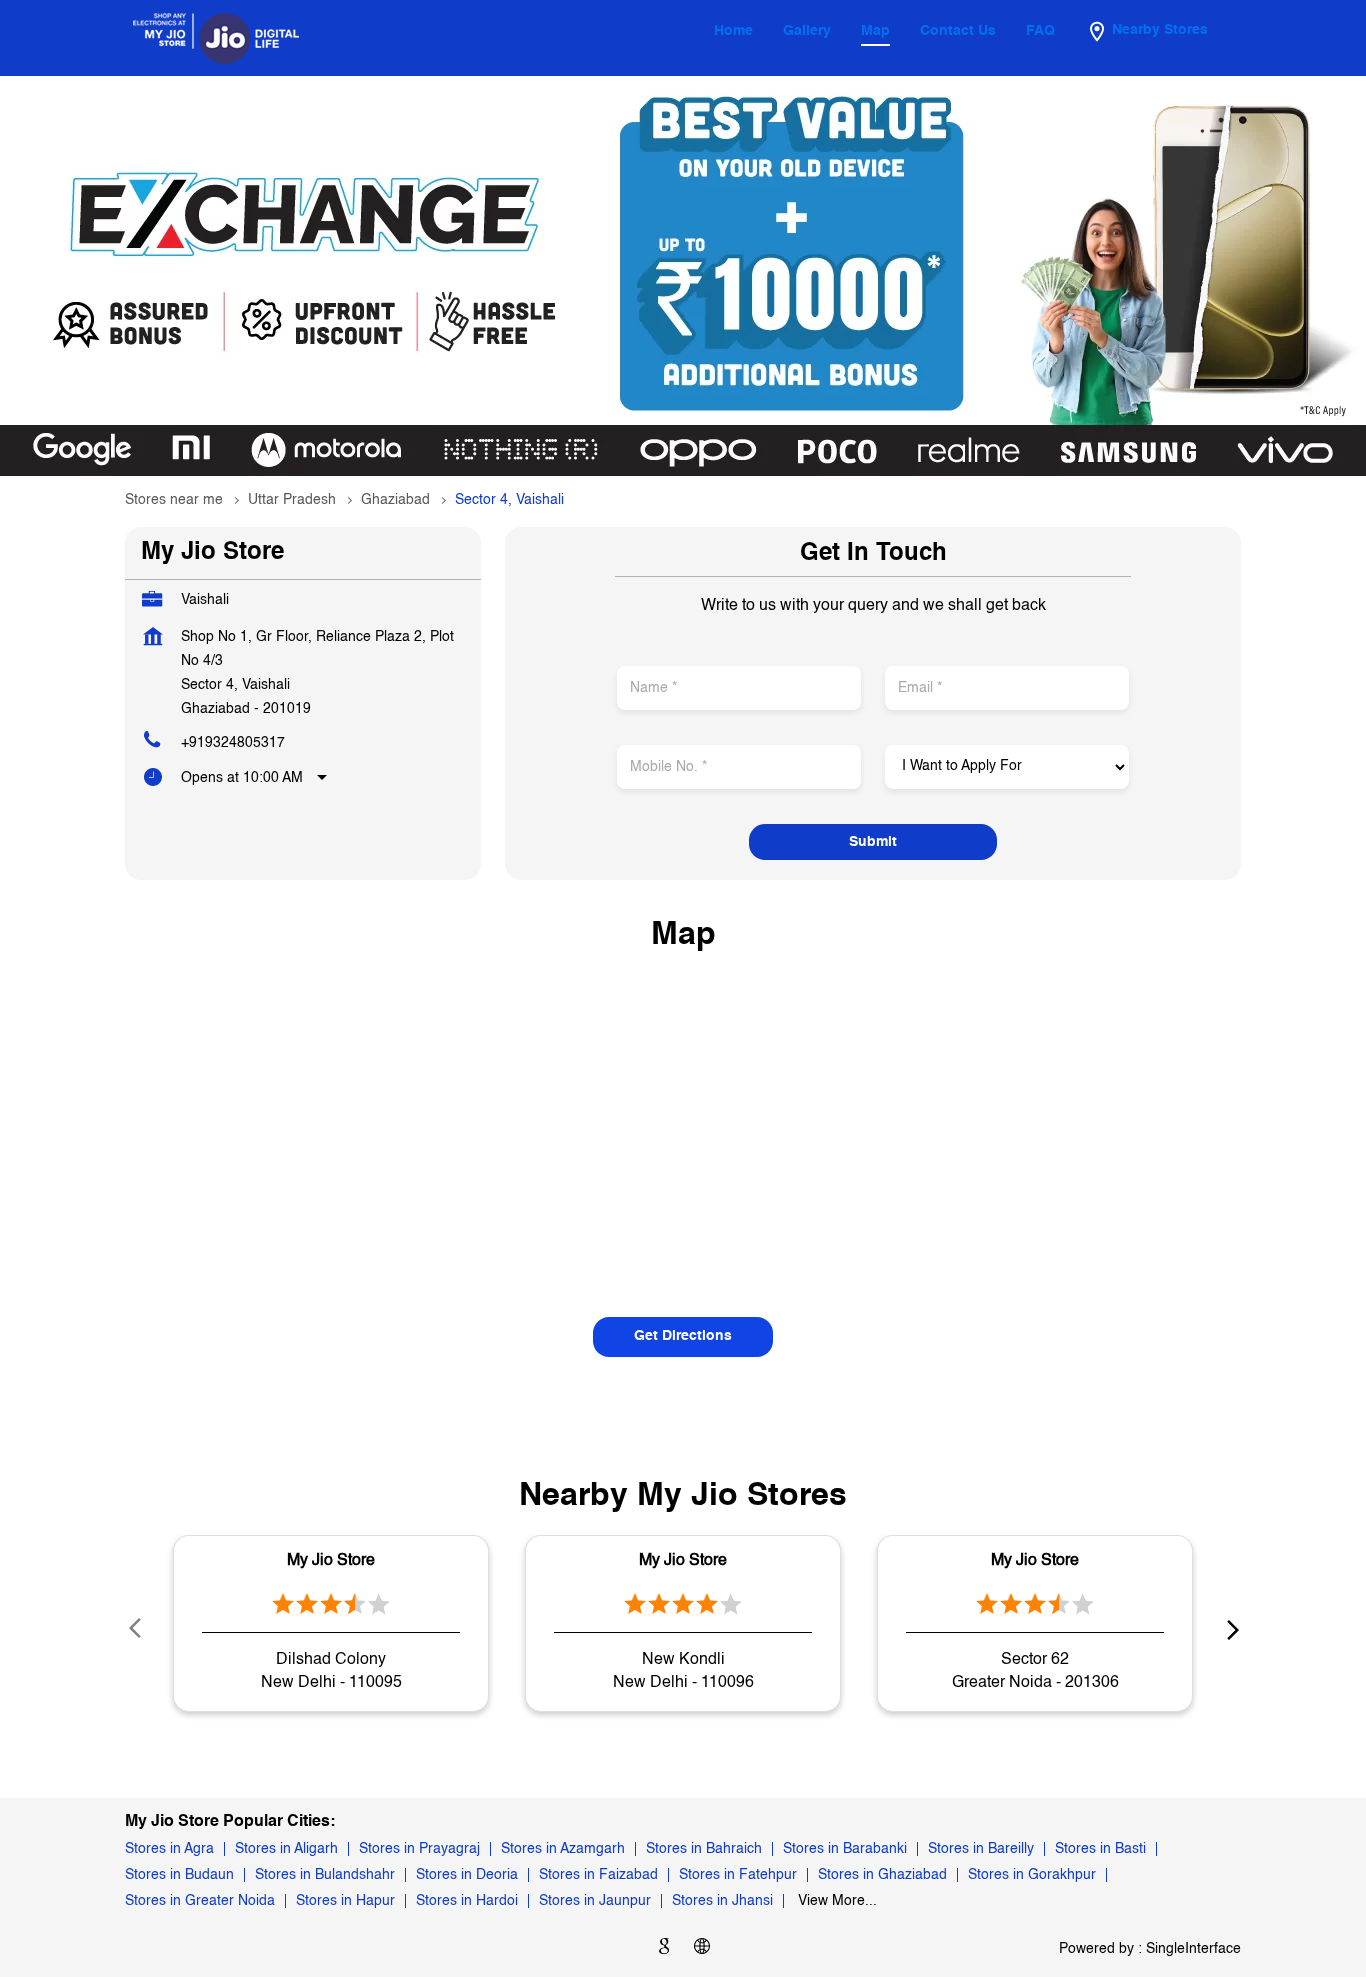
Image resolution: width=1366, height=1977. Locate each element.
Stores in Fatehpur (738, 1875)
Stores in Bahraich (704, 1849)
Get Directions (683, 1336)
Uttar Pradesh (292, 500)
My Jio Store (331, 1561)
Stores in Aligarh (286, 1849)
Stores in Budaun (179, 1875)
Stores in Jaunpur (595, 1901)
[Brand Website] (702, 1949)
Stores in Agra (169, 1849)
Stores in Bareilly (981, 1849)
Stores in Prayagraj (419, 1849)
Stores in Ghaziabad (882, 1875)
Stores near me (174, 500)
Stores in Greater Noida (200, 1901)
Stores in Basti (1100, 1849)
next (1229, 1629)
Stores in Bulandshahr (325, 1875)
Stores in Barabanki (845, 1849)
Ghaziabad (395, 500)
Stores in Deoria (467, 1875)
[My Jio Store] (216, 38)
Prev (137, 1629)
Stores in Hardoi (467, 1901)
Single (1193, 1949)
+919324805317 (233, 743)
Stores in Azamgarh (563, 1849)
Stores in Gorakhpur (1032, 1875)
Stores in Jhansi (722, 1901)
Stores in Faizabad (598, 1875)
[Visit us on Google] (664, 1949)
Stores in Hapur (345, 1901)
